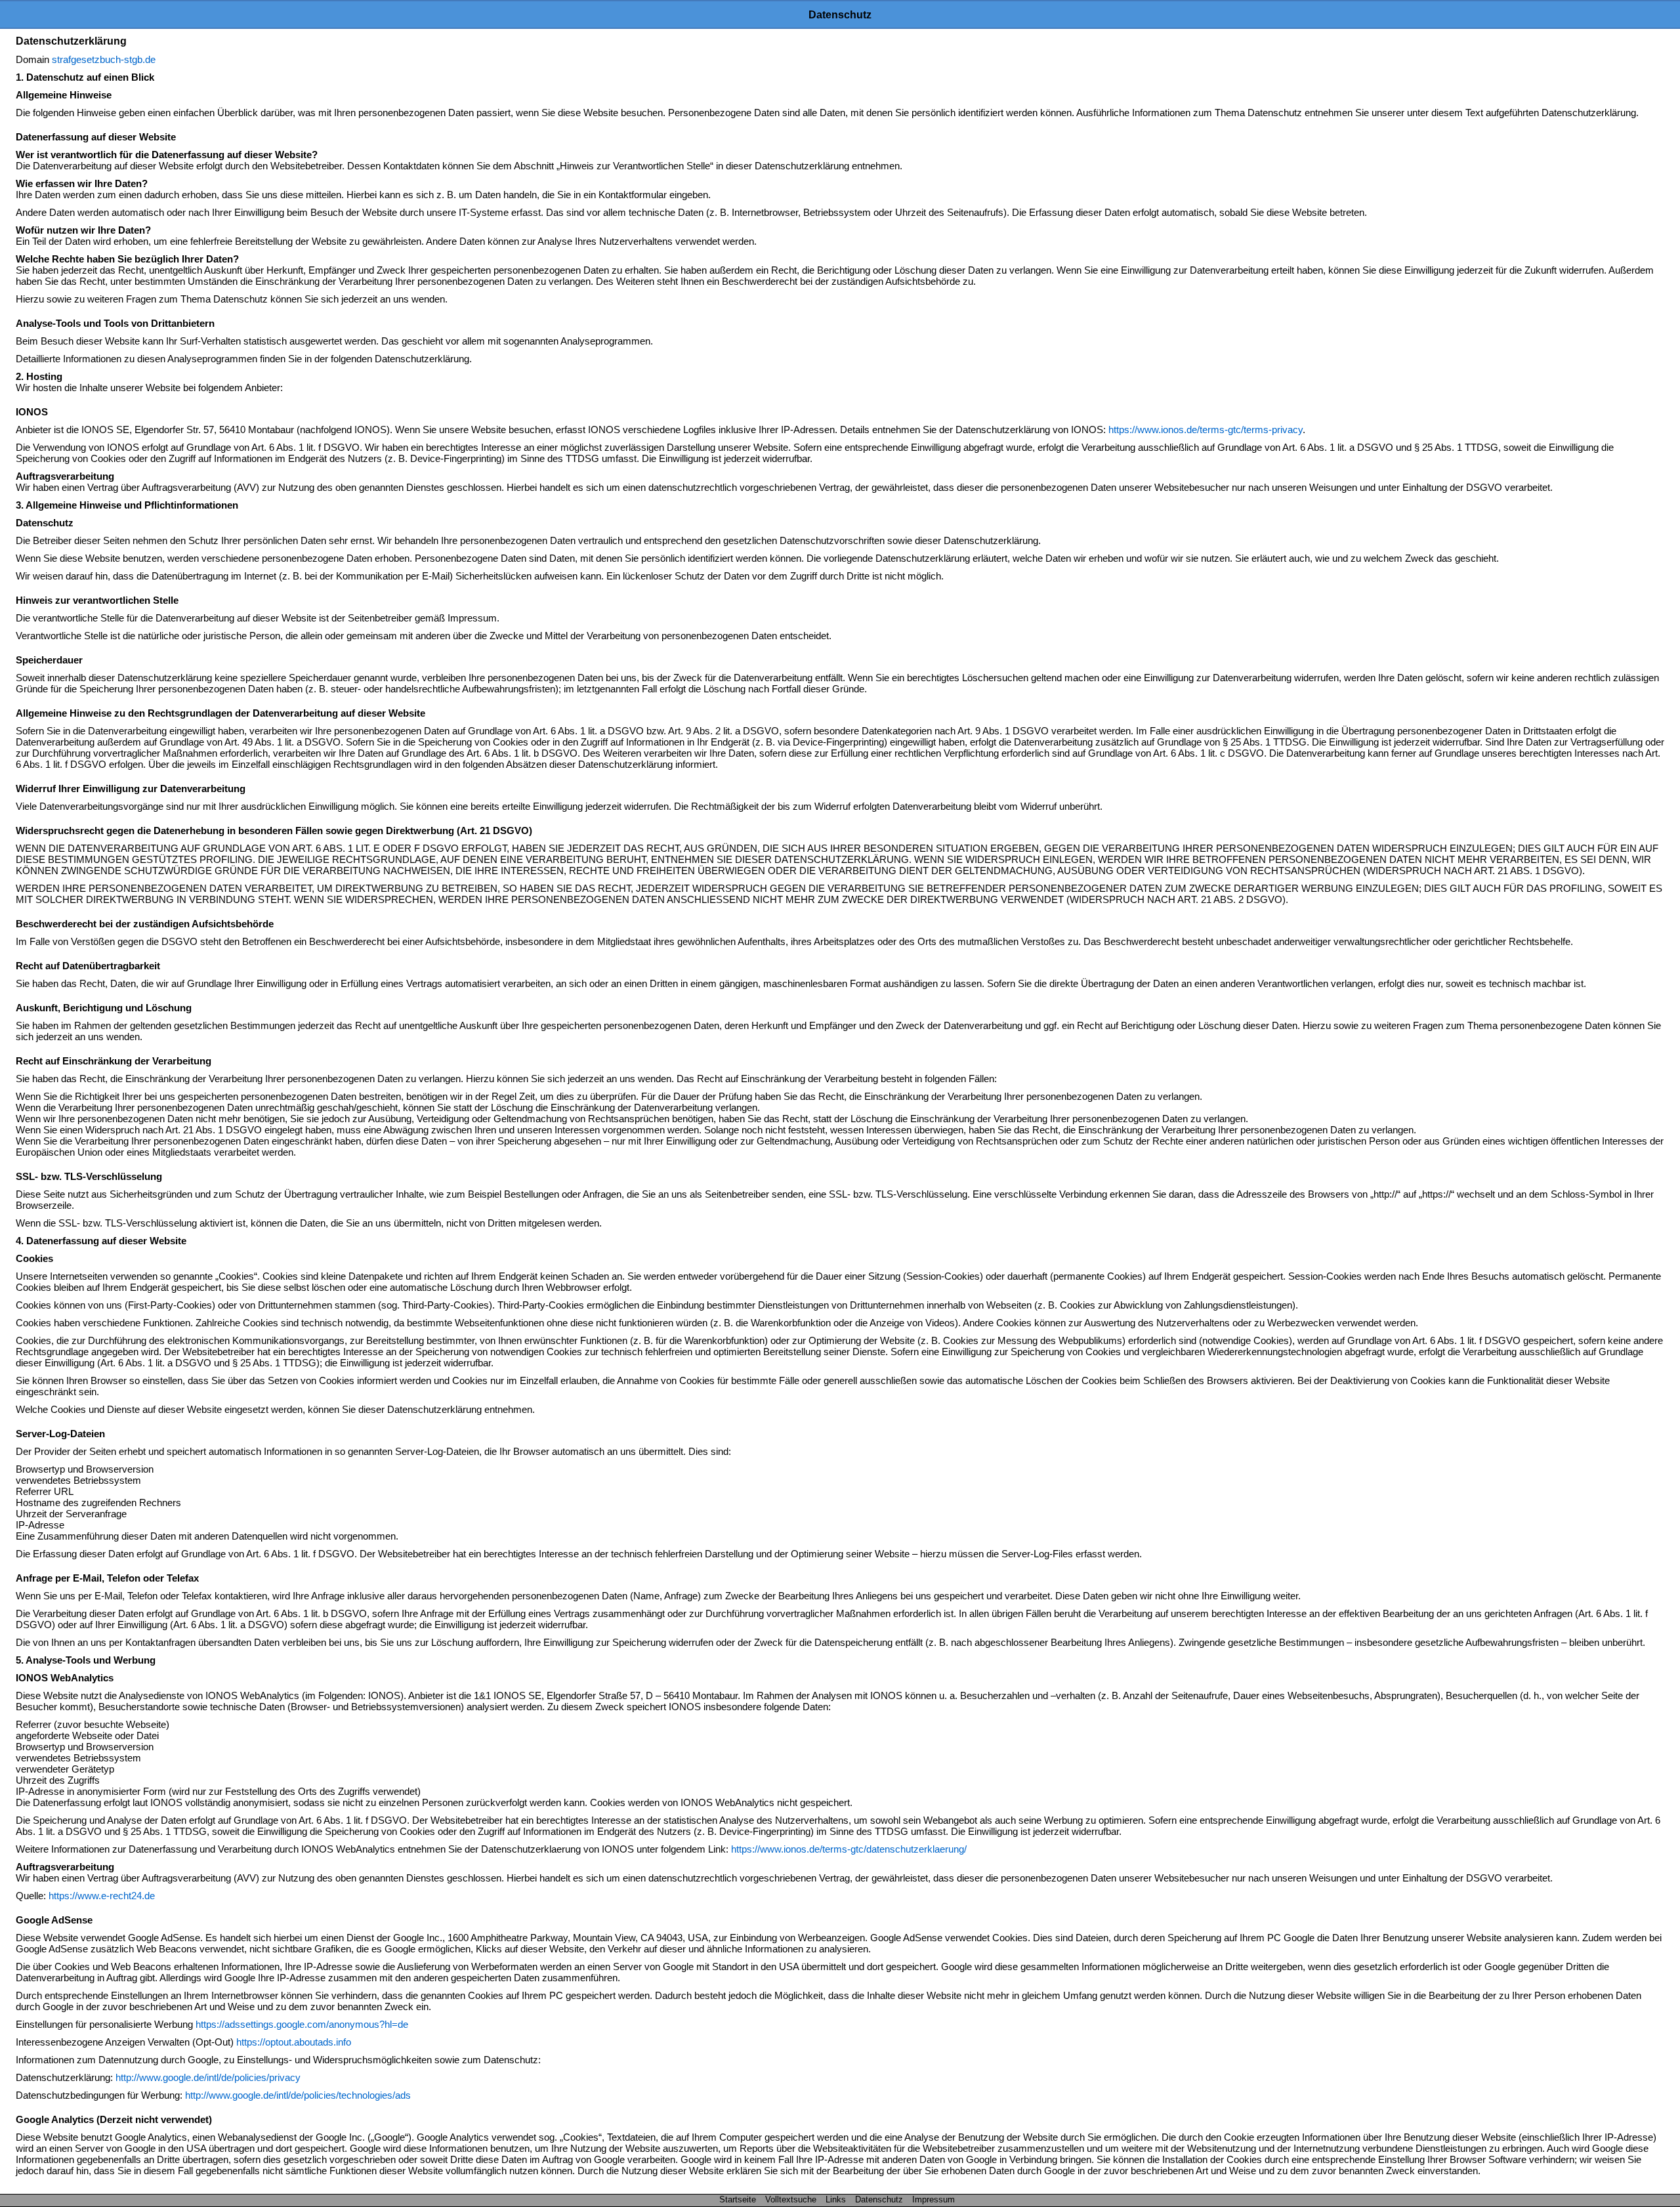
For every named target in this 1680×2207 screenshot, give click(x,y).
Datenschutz (879, 2199)
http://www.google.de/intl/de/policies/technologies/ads (298, 2095)
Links (836, 2199)
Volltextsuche (791, 2199)
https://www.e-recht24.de (102, 1896)
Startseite (738, 2199)
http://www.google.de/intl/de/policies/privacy (208, 2077)
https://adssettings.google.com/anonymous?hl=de (302, 2024)
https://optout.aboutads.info (294, 2042)
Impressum (934, 2199)
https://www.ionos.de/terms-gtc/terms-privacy (1206, 430)
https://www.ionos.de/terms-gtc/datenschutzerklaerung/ (849, 1849)
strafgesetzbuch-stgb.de (104, 59)
